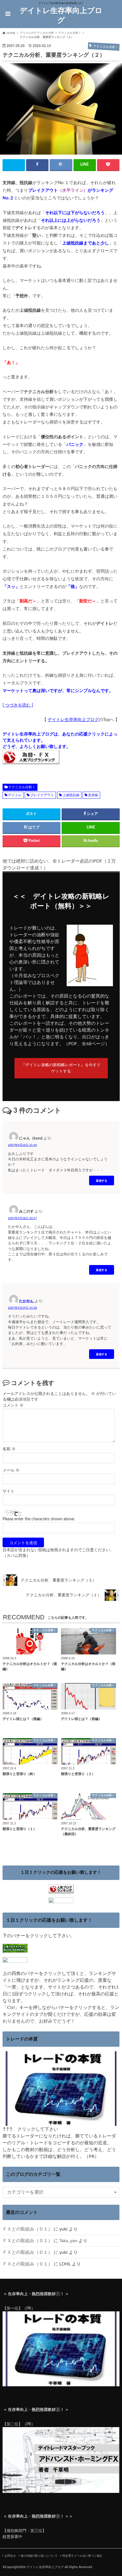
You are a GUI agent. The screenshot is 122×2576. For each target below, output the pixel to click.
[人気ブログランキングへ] (61, 1890)
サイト (9, 1491)
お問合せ (10, 2556)
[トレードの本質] (61, 2122)
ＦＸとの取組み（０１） (28, 2229)
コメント (13, 1405)
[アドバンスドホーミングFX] (61, 2490)
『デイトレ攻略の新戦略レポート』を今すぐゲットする (61, 1068)
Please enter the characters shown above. (39, 1519)
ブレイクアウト (42, 795)
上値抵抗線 (71, 795)
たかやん (26, 1301)
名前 (9, 1449)
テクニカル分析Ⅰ (22, 787)
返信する (102, 1180)
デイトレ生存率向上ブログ (61, 16)
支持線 (93, 795)
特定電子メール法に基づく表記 (82, 2556)
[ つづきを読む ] (18, 705)
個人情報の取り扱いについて (39, 2556)
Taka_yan (68, 2241)
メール (11, 1470)
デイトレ (15, 795)
